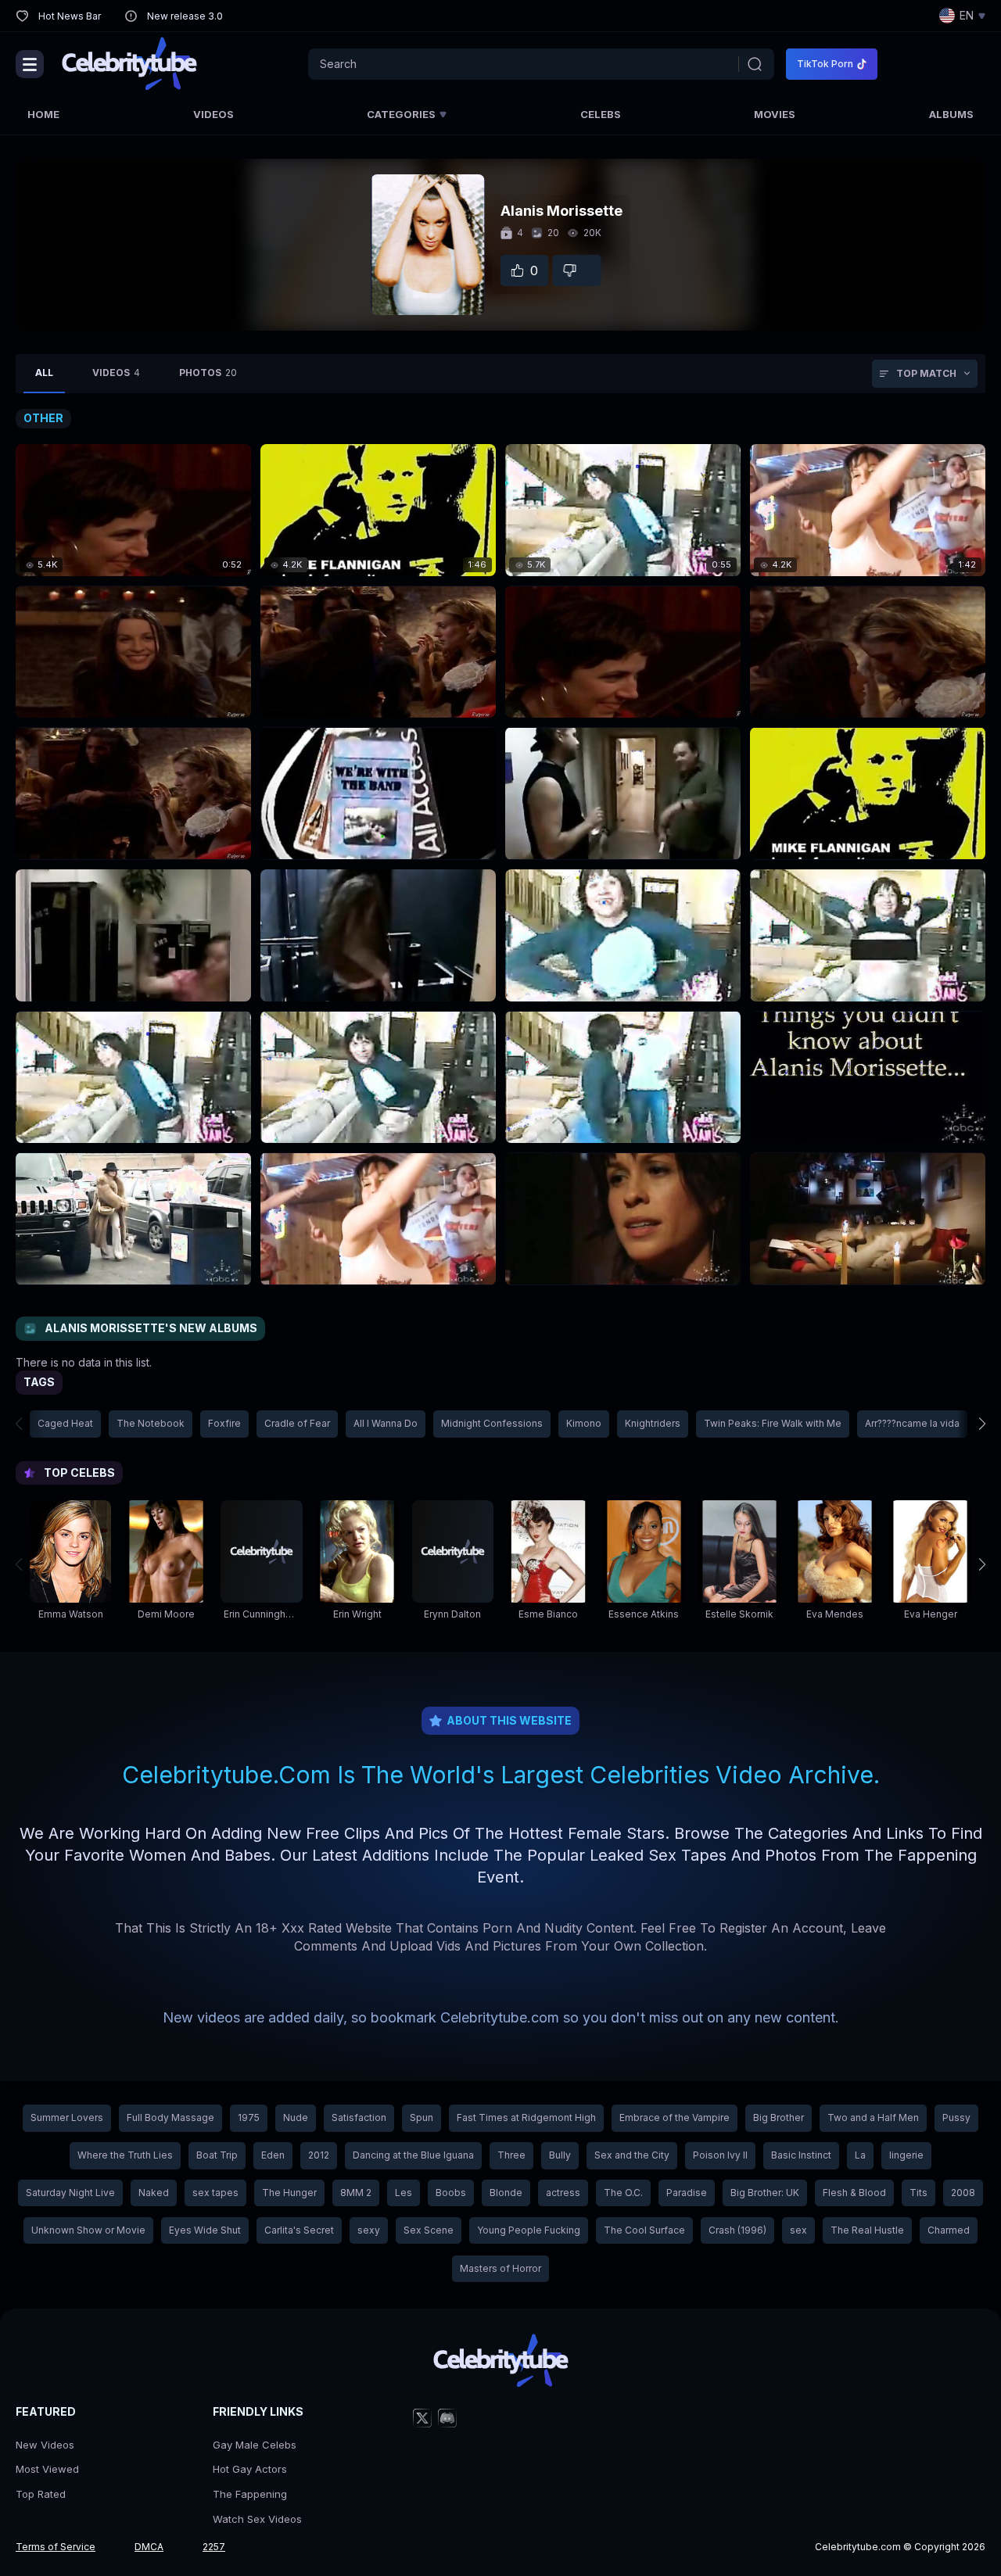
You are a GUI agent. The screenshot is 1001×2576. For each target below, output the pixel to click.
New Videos (45, 2445)
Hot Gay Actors (250, 2469)
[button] (971, 1424)
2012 (319, 2155)
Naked (154, 2193)
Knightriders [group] (653, 1423)
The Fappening (250, 2494)
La (860, 2155)
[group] (70, 1564)
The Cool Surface (644, 2230)
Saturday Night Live (70, 2193)
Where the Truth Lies (125, 2155)
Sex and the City (632, 2155)
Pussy (956, 2117)
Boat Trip (217, 2155)
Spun (422, 2117)
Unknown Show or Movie (88, 2230)
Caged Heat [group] (65, 1423)
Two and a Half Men (873, 2117)
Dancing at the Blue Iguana (413, 2155)
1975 (249, 2117)
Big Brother (779, 2117)
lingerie (906, 2155)
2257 (214, 2547)
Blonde (506, 2193)
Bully (560, 2155)
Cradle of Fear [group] (297, 1423)
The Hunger (289, 2193)
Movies (775, 114)
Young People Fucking (529, 2230)
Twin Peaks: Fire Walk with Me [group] (773, 1423)
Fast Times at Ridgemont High (526, 2117)
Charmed (949, 2230)
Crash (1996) (737, 2230)
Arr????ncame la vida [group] (912, 1423)
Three (511, 2155)
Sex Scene (429, 2230)
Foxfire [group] (224, 1423)
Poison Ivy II (720, 2155)
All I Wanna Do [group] (386, 1423)
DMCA (149, 2547)
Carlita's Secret (299, 2230)
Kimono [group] (584, 1423)
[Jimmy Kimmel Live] (868, 1077)
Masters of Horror (500, 2268)
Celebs (601, 114)
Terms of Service (56, 2547)
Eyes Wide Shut (205, 2230)
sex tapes (215, 2193)
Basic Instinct (801, 2155)
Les (404, 2193)
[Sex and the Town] (133, 652)
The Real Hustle (867, 2230)
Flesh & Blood (854, 2193)
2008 (963, 2193)
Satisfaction (359, 2117)
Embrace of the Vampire (675, 2117)
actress (563, 2193)
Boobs (451, 2193)
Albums (951, 114)
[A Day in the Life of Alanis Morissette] (623, 935)
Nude (296, 2117)
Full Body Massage (170, 2117)
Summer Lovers (67, 2117)
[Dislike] (577, 270)
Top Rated (41, 2494)
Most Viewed (47, 2469)
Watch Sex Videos (257, 2519)
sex (798, 2230)
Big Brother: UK (765, 2193)
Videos (213, 114)
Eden (273, 2155)
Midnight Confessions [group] (492, 1423)
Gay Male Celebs (255, 2445)
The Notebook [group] (151, 1423)
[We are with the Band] (378, 793)
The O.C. (623, 2193)
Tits (918, 2193)
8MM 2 (356, 2193)
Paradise (687, 2193)
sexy (369, 2230)
